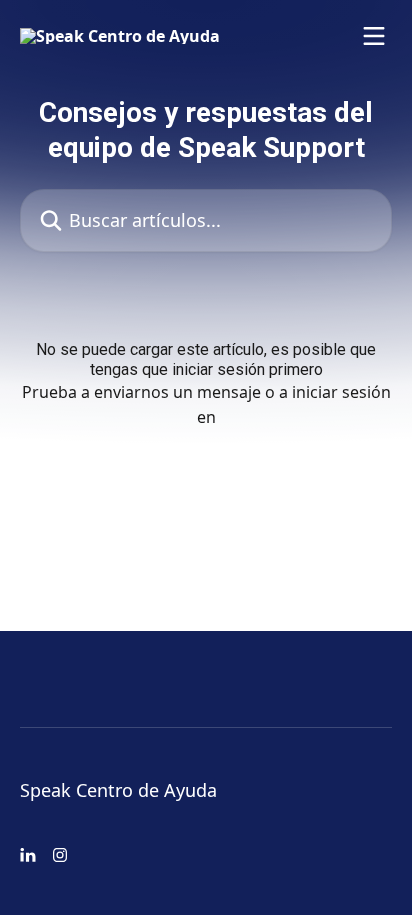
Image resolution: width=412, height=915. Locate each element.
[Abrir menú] (374, 36)
